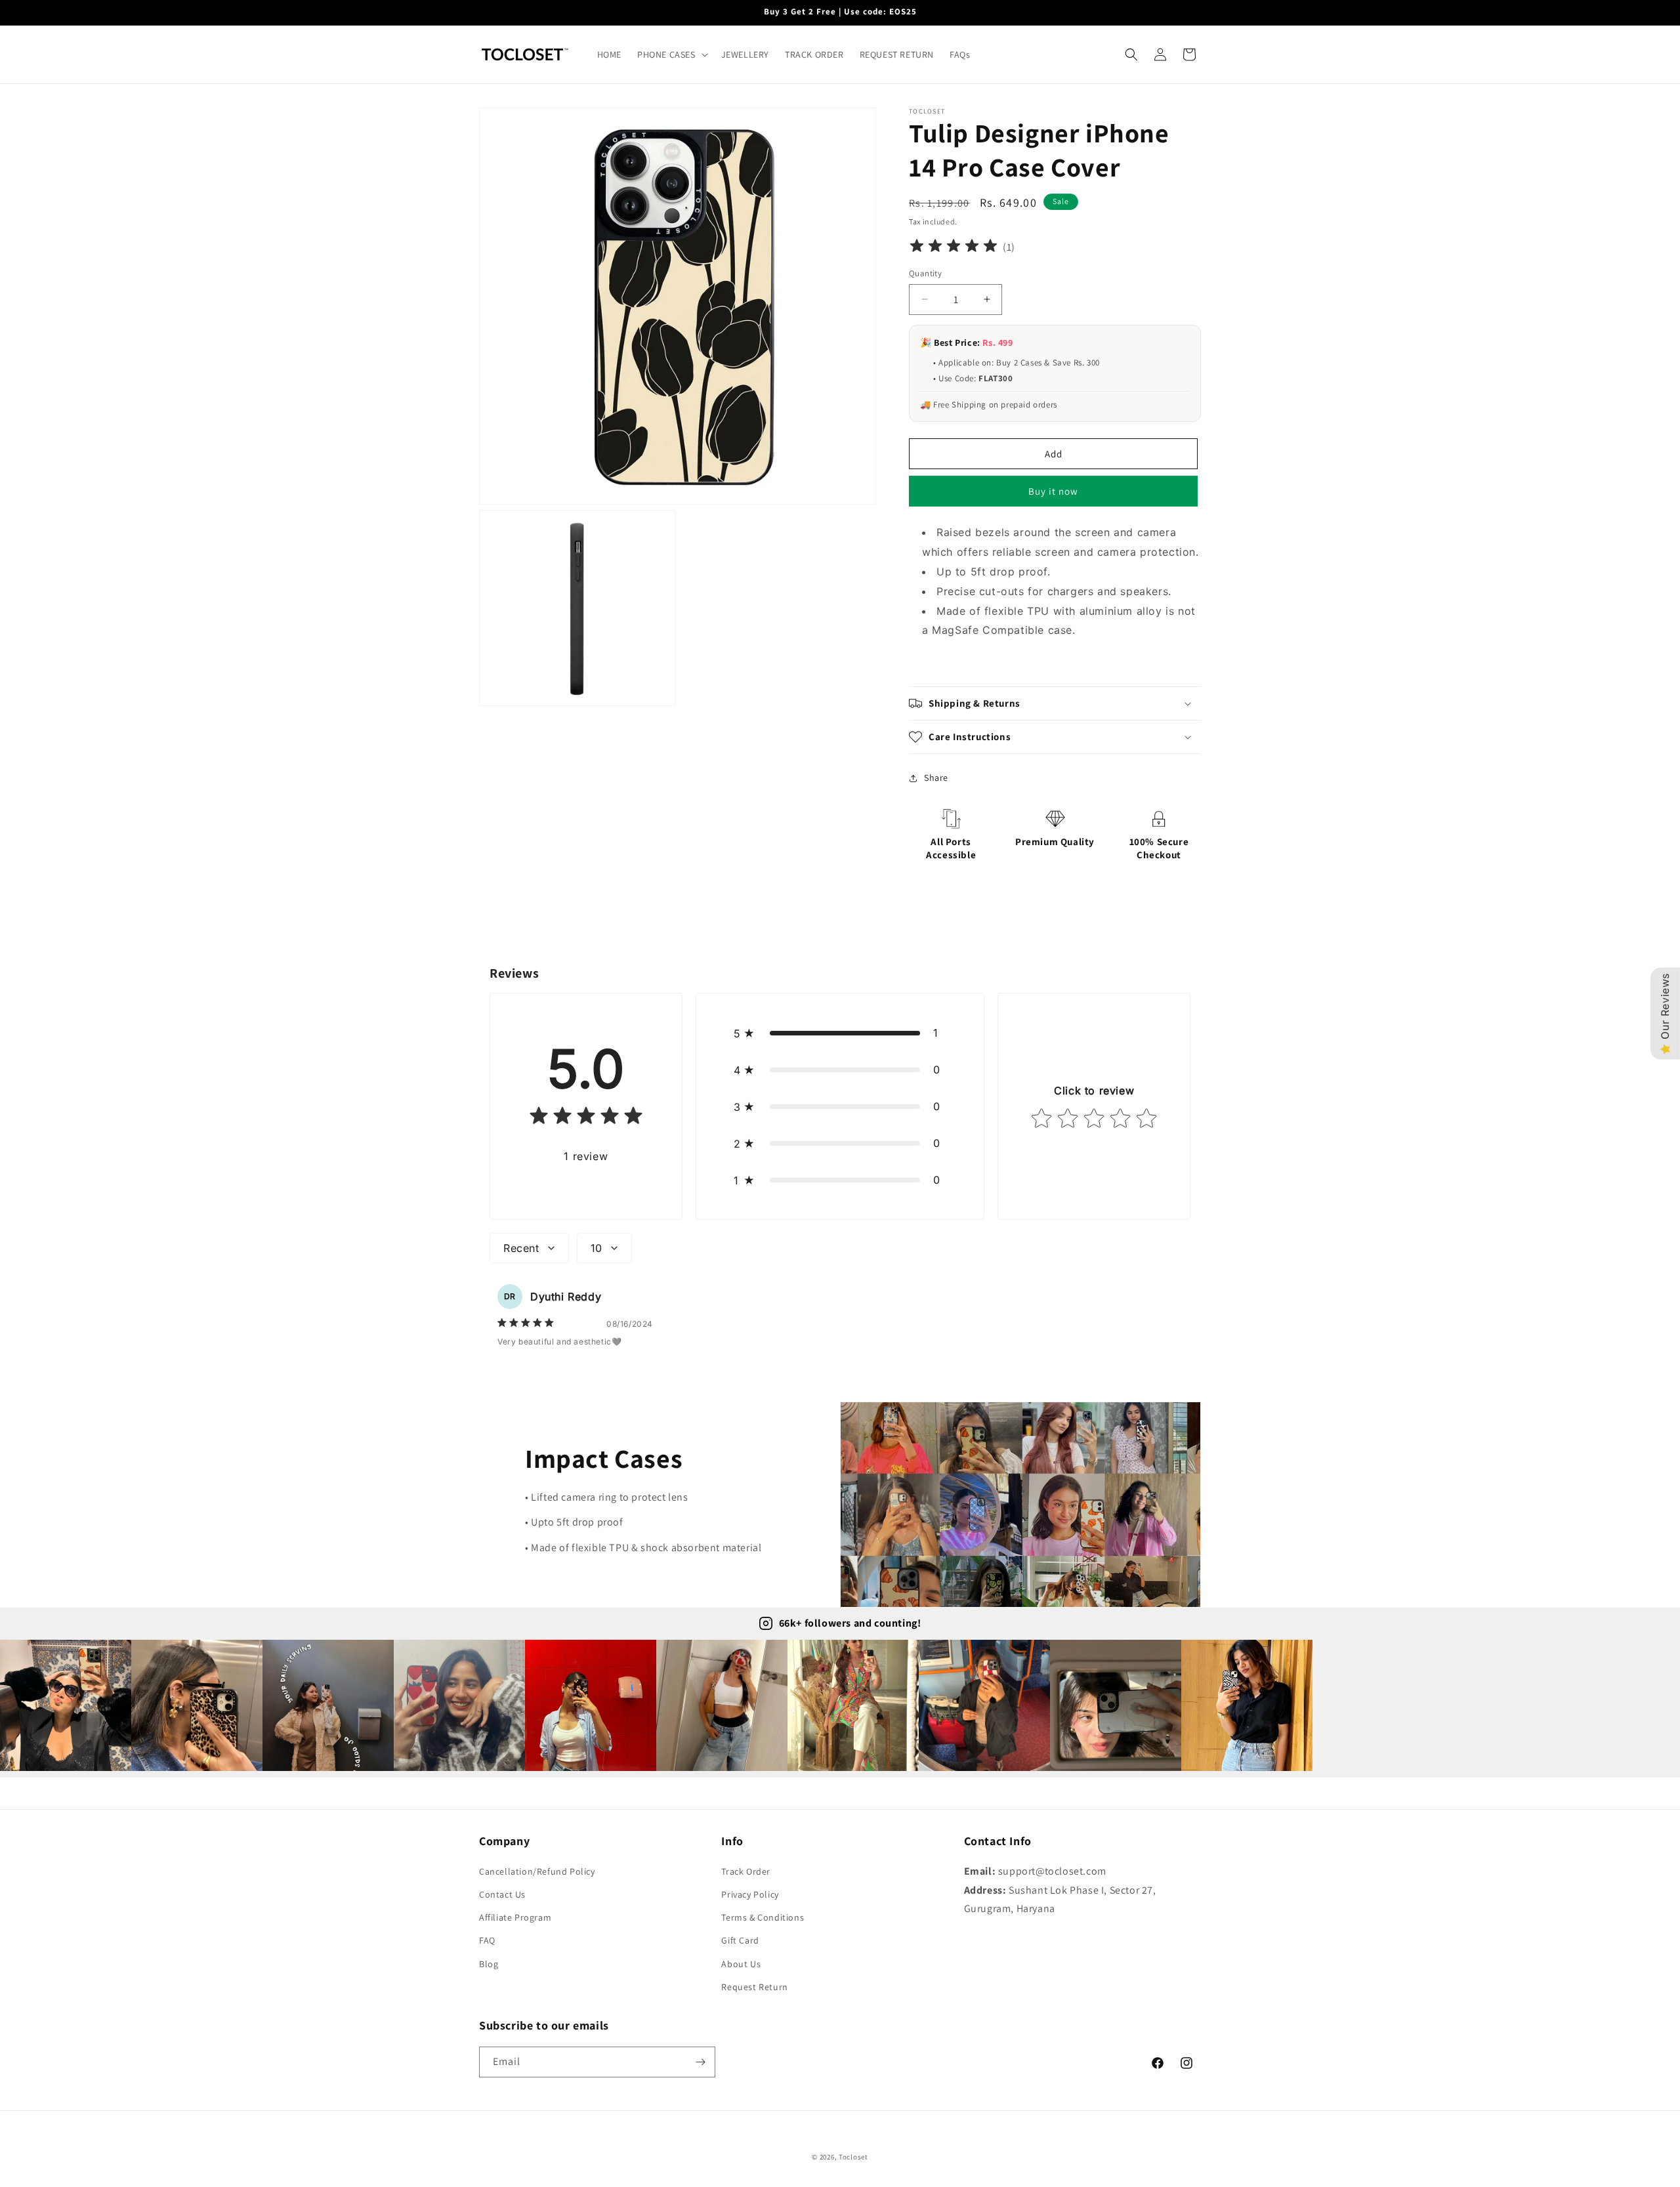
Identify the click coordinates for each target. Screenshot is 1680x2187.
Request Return (754, 1986)
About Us (741, 1963)
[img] (954, 248)
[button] (671, 54)
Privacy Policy (750, 1894)
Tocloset (853, 2157)
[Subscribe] (700, 2062)
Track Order (746, 1871)
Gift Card (740, 1940)
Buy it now (1053, 491)
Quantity (925, 273)
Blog (489, 1963)
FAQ (487, 1940)
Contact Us (502, 1894)
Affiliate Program (515, 1917)
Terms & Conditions (763, 1917)
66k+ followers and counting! (850, 1623)
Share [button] (936, 778)
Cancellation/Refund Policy (537, 1871)
